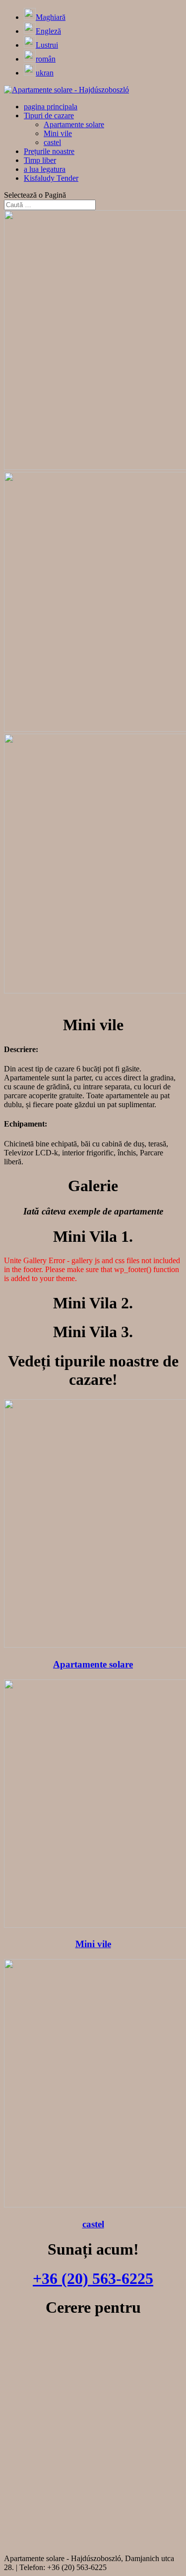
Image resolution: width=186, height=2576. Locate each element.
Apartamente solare (74, 124)
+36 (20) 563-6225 (93, 2278)
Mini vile (58, 133)
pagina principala (51, 107)
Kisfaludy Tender (51, 178)
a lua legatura (45, 169)
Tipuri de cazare (49, 115)
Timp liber (40, 160)
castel (52, 142)
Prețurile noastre (49, 151)
